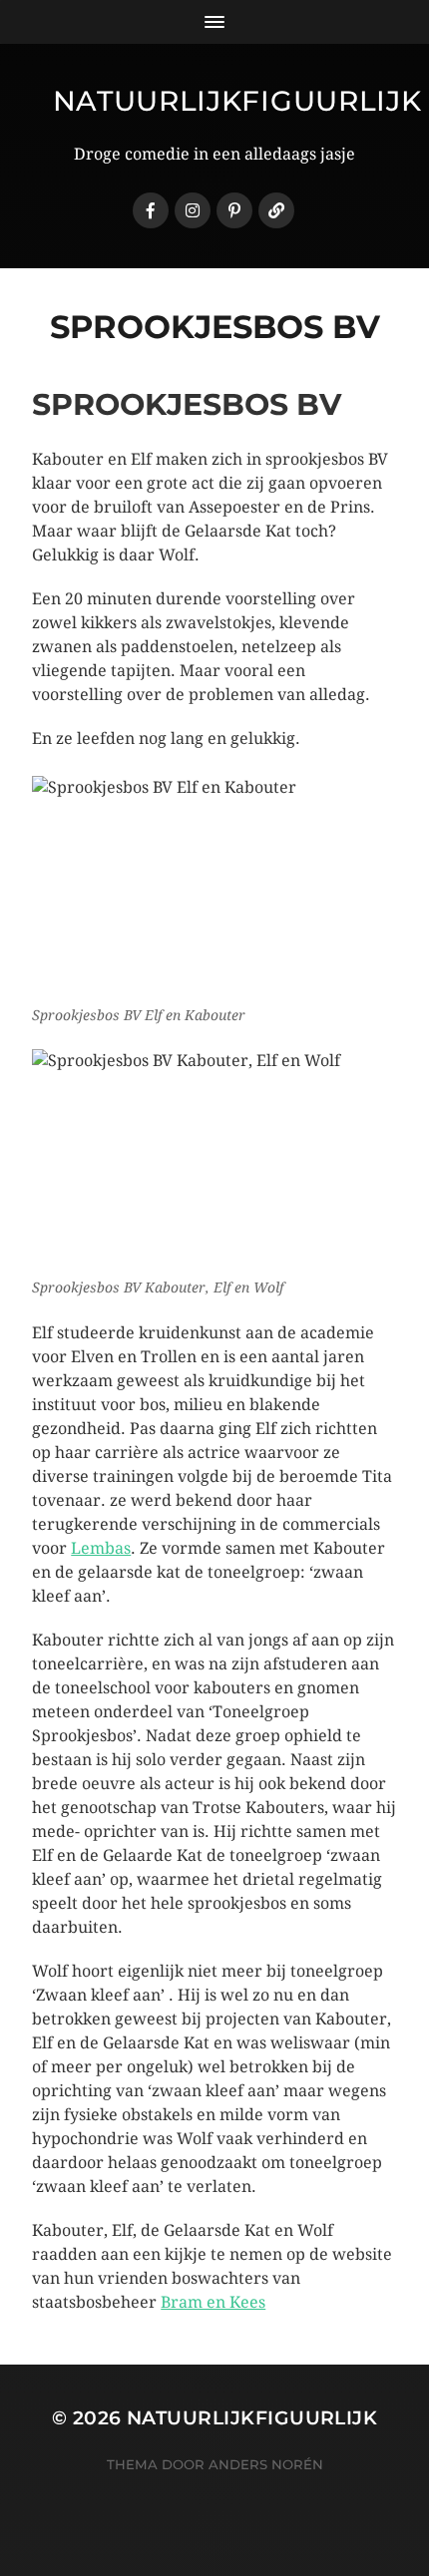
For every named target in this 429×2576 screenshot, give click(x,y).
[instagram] (193, 210)
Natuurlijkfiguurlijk (237, 101)
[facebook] (151, 210)
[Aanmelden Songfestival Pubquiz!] (276, 210)
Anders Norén (266, 2464)
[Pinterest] (234, 210)
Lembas (101, 1548)
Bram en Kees (213, 2302)
